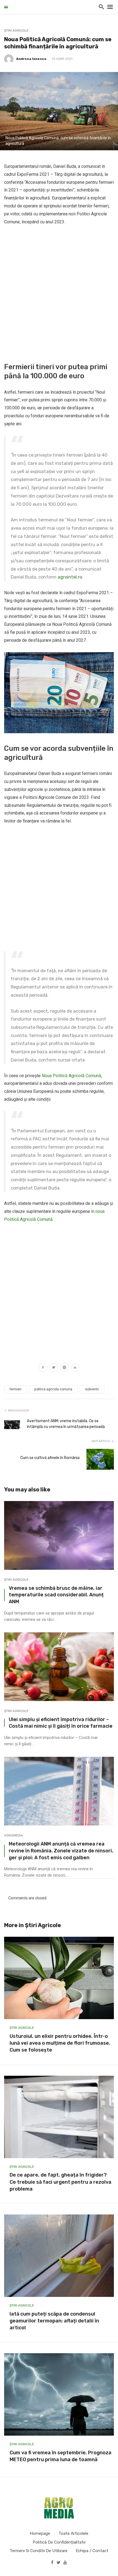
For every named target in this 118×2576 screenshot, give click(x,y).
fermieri (16, 1389)
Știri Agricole (16, 30)
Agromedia (13, 1835)
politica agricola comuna (53, 1389)
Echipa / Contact (92, 2551)
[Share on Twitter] (54, 1368)
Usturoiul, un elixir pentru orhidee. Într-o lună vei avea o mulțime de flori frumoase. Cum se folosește (60, 2043)
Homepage (40, 2533)
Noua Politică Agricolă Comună (71, 1076)
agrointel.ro (70, 577)
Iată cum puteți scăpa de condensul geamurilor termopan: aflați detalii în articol (54, 2321)
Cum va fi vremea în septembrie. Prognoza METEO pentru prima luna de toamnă (61, 2456)
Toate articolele (73, 2533)
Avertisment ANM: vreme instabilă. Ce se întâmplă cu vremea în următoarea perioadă (66, 1424)
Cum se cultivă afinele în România (50, 1458)
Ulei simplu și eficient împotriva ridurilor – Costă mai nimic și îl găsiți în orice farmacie (61, 1723)
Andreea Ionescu (31, 59)
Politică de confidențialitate (59, 2542)
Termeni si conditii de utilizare (39, 2551)
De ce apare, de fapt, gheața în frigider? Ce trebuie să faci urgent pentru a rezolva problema (61, 2182)
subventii (92, 1389)
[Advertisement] (59, 293)
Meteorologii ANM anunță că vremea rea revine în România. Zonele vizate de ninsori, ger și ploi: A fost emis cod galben (61, 1851)
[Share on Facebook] (43, 1368)
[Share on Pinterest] (64, 1368)
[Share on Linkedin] (75, 1368)
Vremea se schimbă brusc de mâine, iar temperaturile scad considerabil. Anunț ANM (56, 1595)
